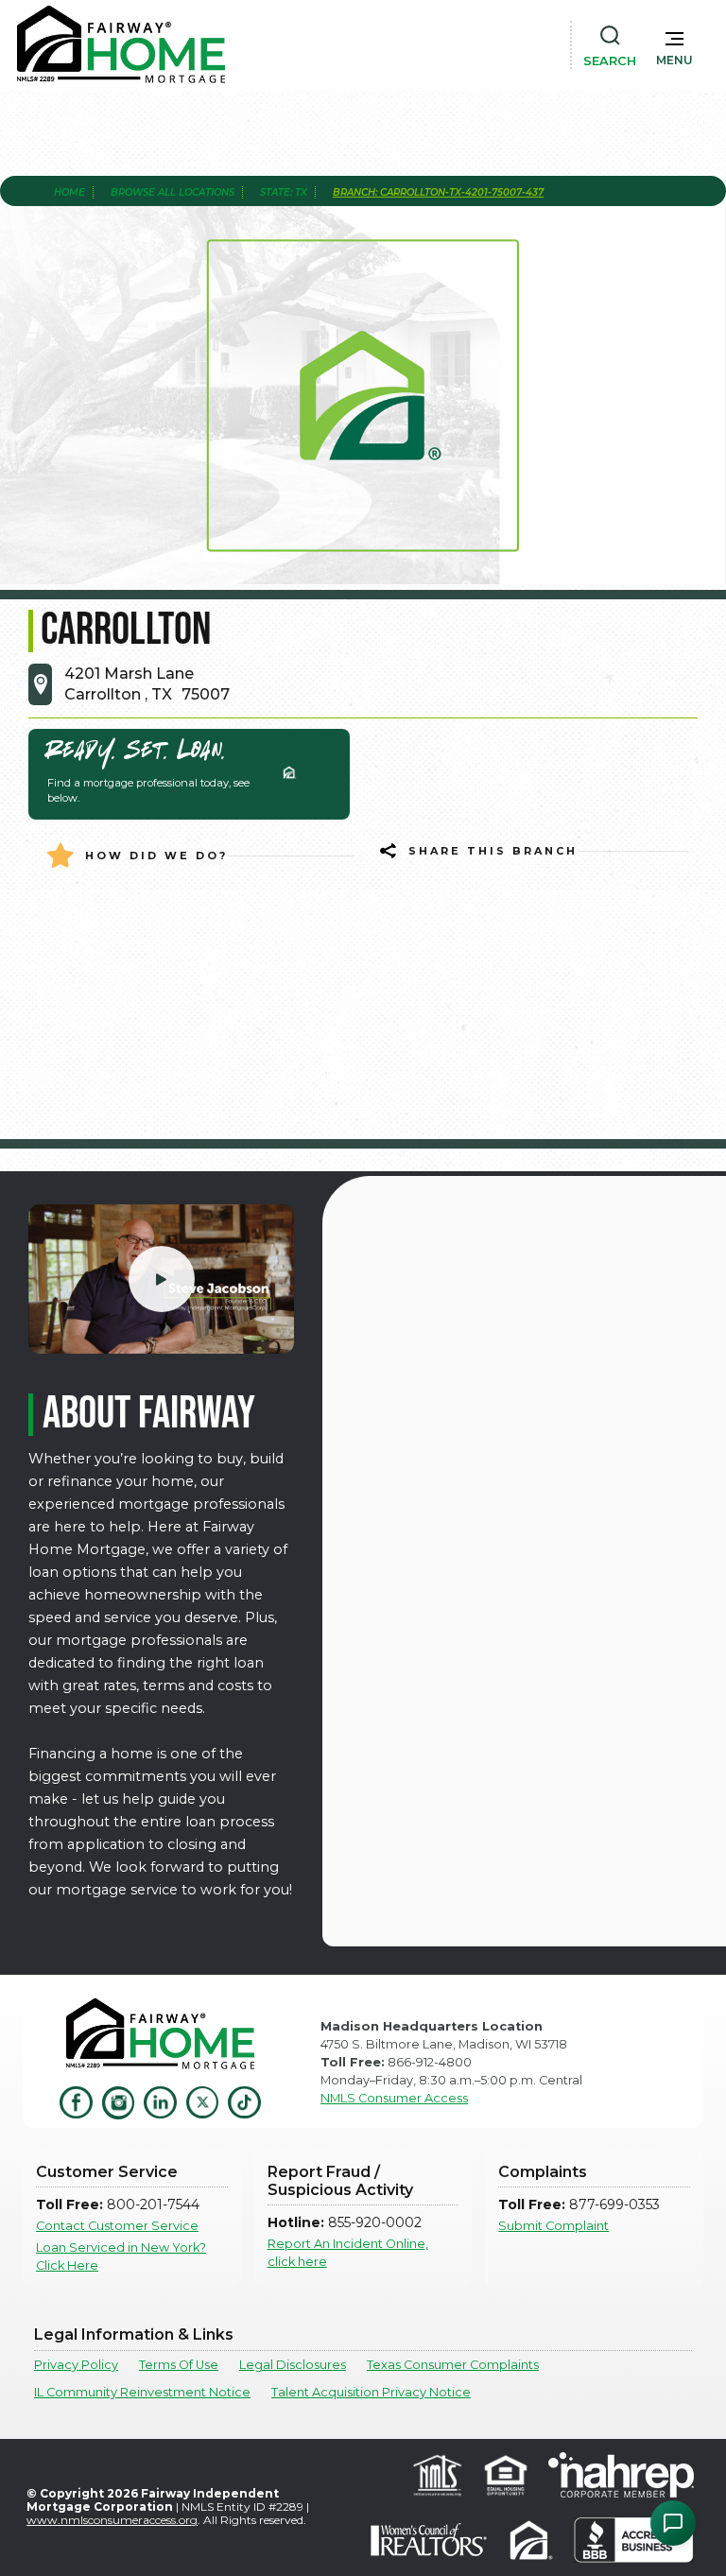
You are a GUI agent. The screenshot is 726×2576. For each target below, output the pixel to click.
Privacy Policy (76, 2365)
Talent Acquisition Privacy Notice (371, 2392)
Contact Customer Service (117, 2226)
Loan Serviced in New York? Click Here (121, 2256)
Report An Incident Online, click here (348, 2253)
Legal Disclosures (293, 2365)
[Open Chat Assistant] (673, 2523)
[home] (121, 44)
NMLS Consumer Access (394, 2098)
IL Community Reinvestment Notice (142, 2392)
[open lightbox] (161, 1279)
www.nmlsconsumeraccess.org (112, 2520)
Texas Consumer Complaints (453, 2365)
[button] (674, 44)
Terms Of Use (179, 2365)
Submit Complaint (553, 2226)
